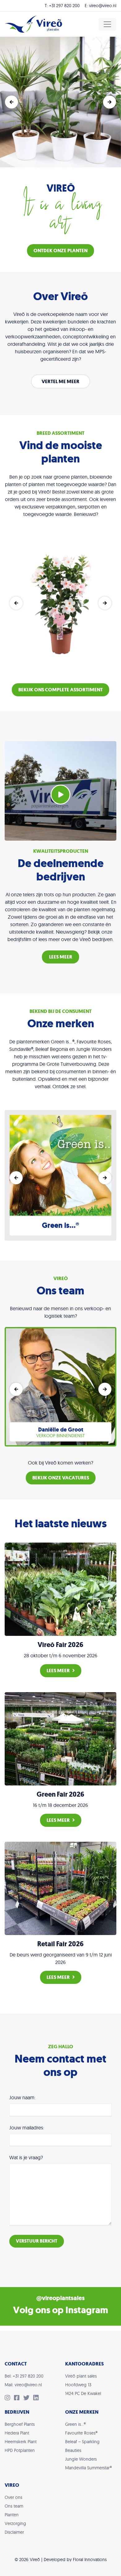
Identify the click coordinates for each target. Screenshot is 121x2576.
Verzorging (15, 2523)
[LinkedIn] (37, 2398)
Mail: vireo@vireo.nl (23, 2385)
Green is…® (75, 2424)
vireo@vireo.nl (103, 6)
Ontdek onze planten (60, 251)
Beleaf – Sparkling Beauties (82, 2446)
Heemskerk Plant (21, 2442)
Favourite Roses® (81, 2433)
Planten (12, 2515)
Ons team (14, 2506)
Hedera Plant (17, 2433)
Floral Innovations (90, 2560)
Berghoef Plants (20, 2424)
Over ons (13, 2497)
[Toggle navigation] (107, 24)
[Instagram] (9, 2398)
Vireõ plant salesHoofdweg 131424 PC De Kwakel (83, 2385)
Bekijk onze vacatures (61, 1478)
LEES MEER (61, 957)
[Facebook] (19, 2398)
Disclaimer (14, 2532)
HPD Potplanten (20, 2450)
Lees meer (58, 1671)
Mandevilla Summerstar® (88, 2468)
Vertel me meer (60, 381)
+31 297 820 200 (64, 6)
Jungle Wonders (81, 2459)
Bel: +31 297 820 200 (24, 2376)
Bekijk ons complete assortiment (60, 690)
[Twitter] (28, 2398)
